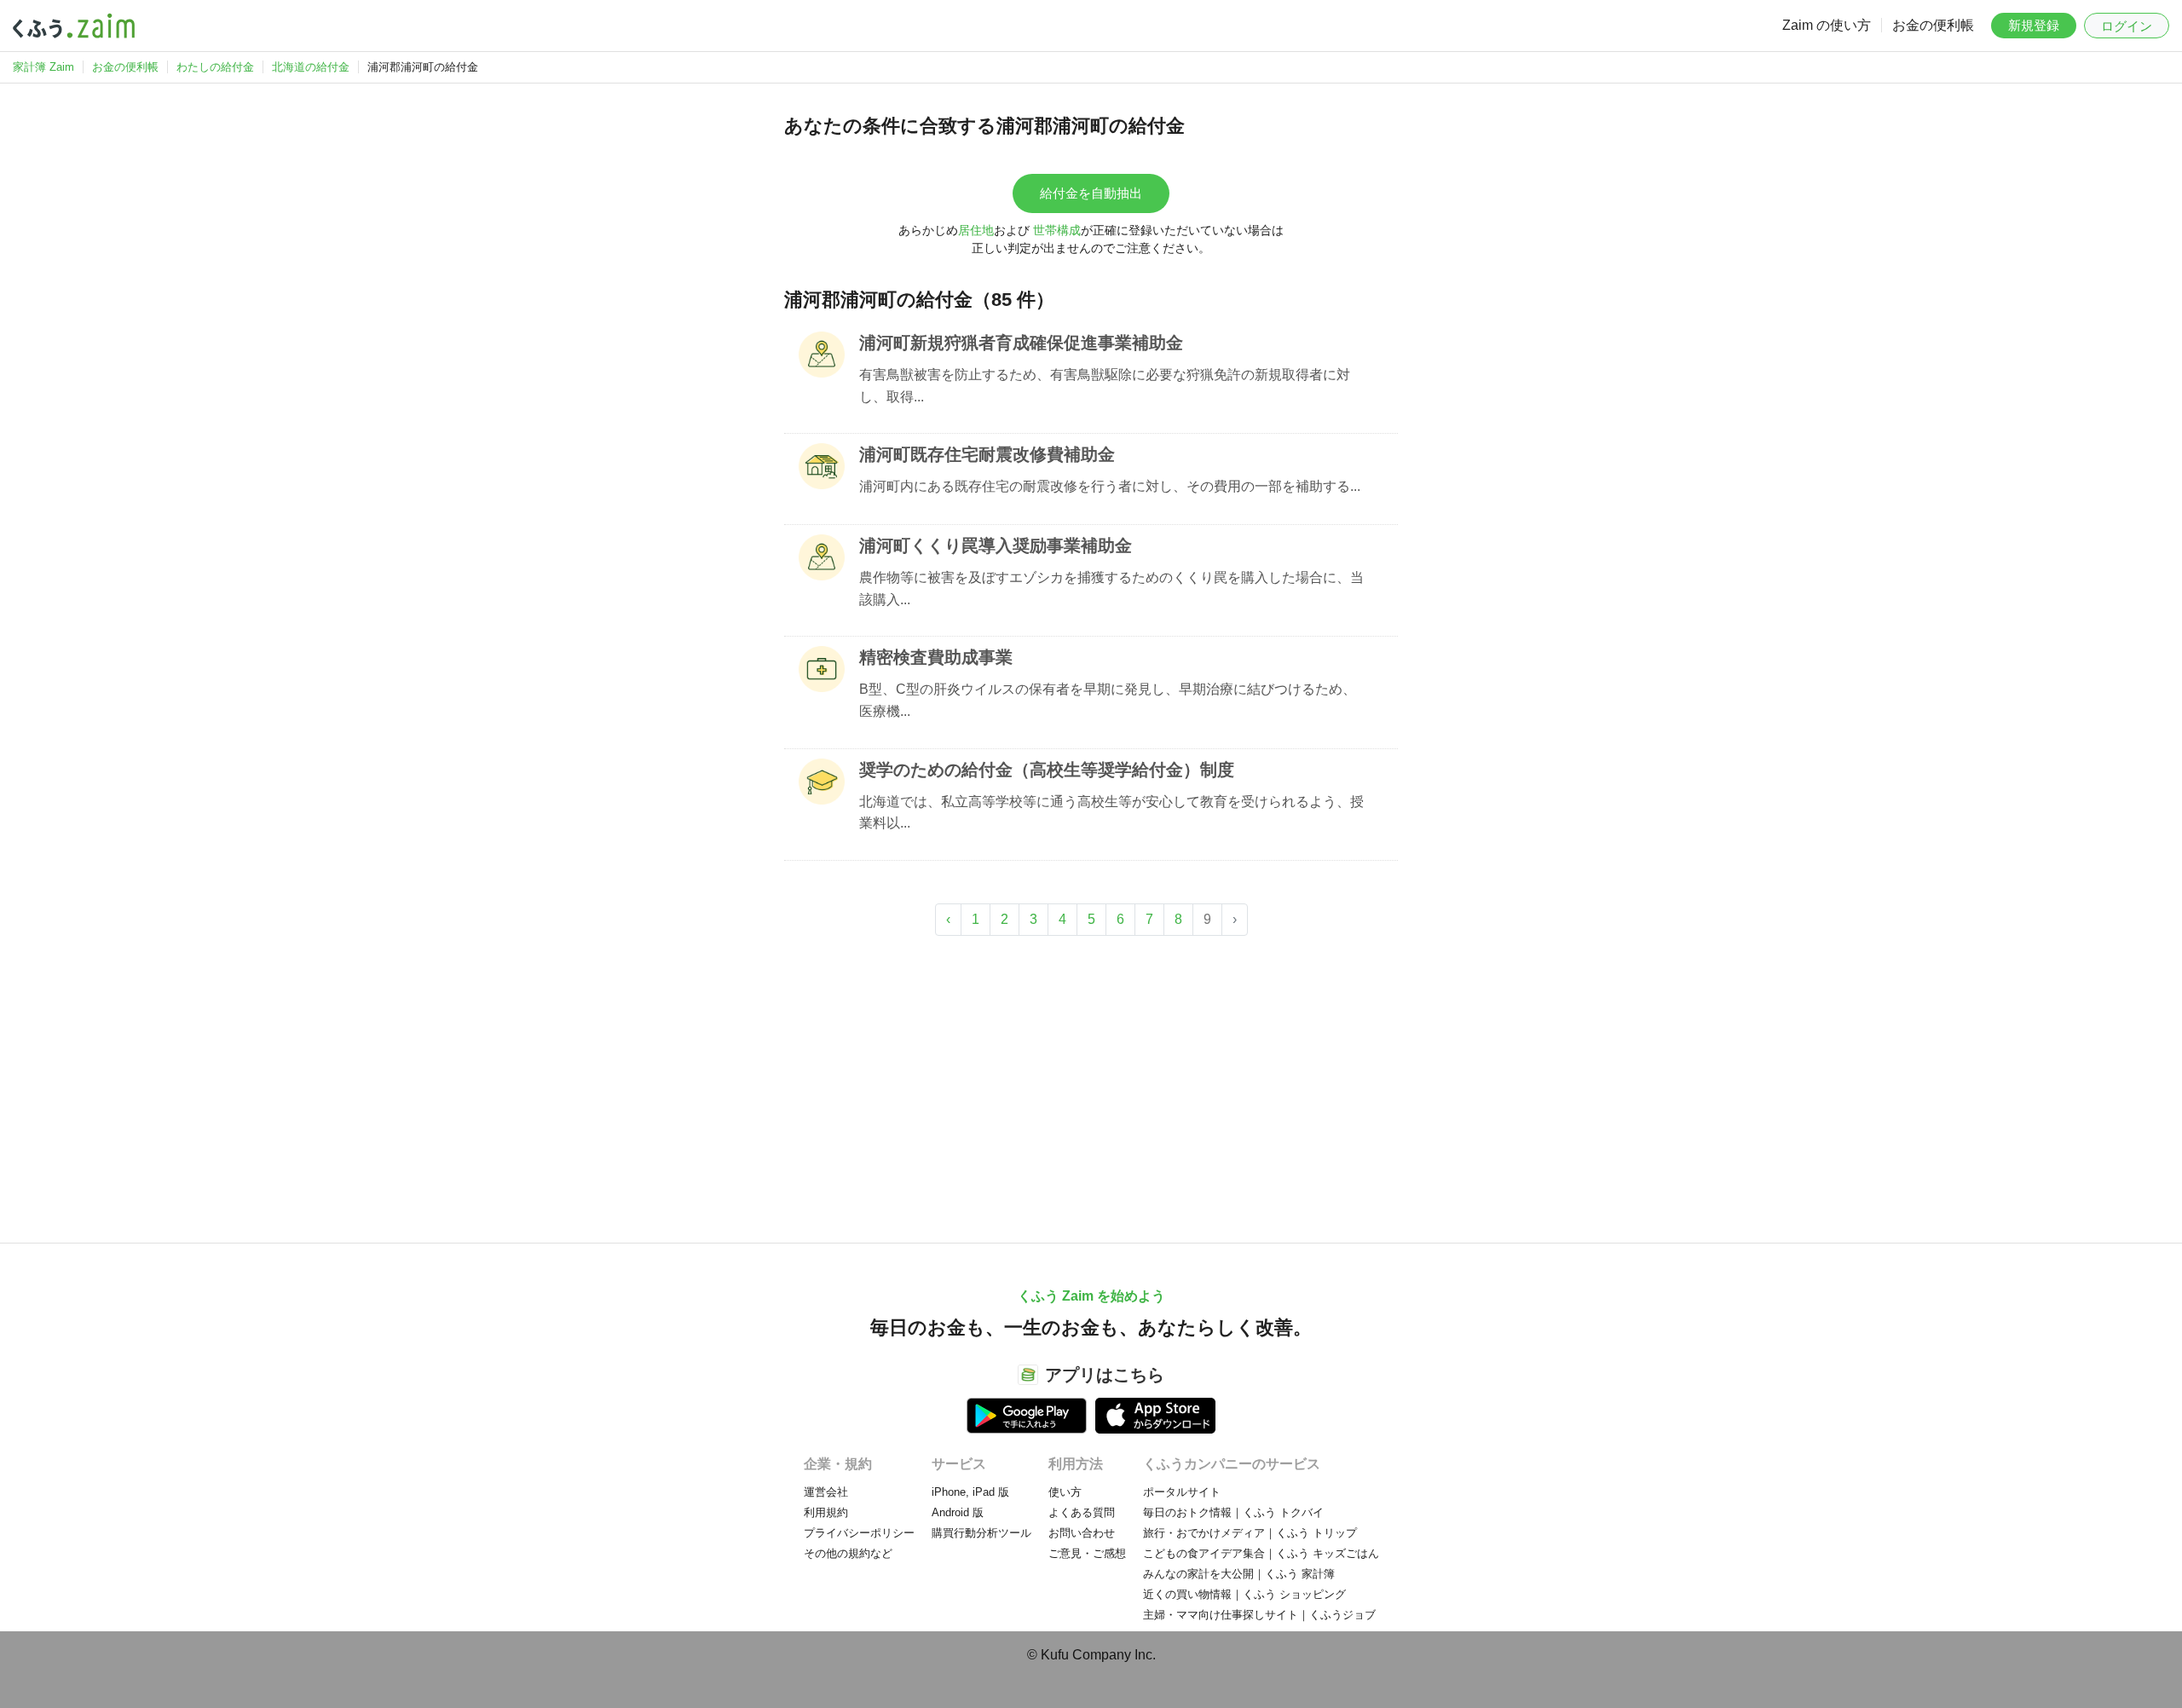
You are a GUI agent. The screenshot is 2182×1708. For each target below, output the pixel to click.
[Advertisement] (1091, 1081)
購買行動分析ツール (981, 1533)
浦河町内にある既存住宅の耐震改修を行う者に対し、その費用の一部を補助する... (1110, 486)
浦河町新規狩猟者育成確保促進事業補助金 (1021, 343)
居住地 (976, 230)
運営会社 (826, 1492)
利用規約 (826, 1512)
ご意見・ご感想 (1087, 1553)
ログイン (2127, 26)
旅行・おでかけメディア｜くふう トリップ (1250, 1533)
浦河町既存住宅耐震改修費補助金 (987, 454)
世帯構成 (1057, 230)
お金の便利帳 (1933, 25)
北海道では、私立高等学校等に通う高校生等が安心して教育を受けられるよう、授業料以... (1111, 813)
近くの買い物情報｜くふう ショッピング (1244, 1594)
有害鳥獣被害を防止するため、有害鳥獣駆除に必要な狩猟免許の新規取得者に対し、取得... (1105, 386)
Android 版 (958, 1512)
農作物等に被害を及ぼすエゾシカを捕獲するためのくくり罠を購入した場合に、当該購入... (1111, 589)
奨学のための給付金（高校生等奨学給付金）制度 (1047, 770)
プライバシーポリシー (859, 1533)
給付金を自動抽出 (1091, 193)
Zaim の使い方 (1827, 25)
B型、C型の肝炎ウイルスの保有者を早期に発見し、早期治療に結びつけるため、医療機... (1108, 700)
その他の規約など (848, 1553)
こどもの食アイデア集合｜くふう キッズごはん (1261, 1553)
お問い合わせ (1082, 1533)
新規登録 (2034, 25)
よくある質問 (1082, 1512)
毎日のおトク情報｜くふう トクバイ (1233, 1512)
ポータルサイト (1182, 1492)
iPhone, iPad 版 (970, 1492)
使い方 (1065, 1492)
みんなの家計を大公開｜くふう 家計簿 (1239, 1574)
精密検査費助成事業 (936, 657)
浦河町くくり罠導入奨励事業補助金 (996, 545)
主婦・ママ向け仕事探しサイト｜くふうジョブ (1259, 1615)
